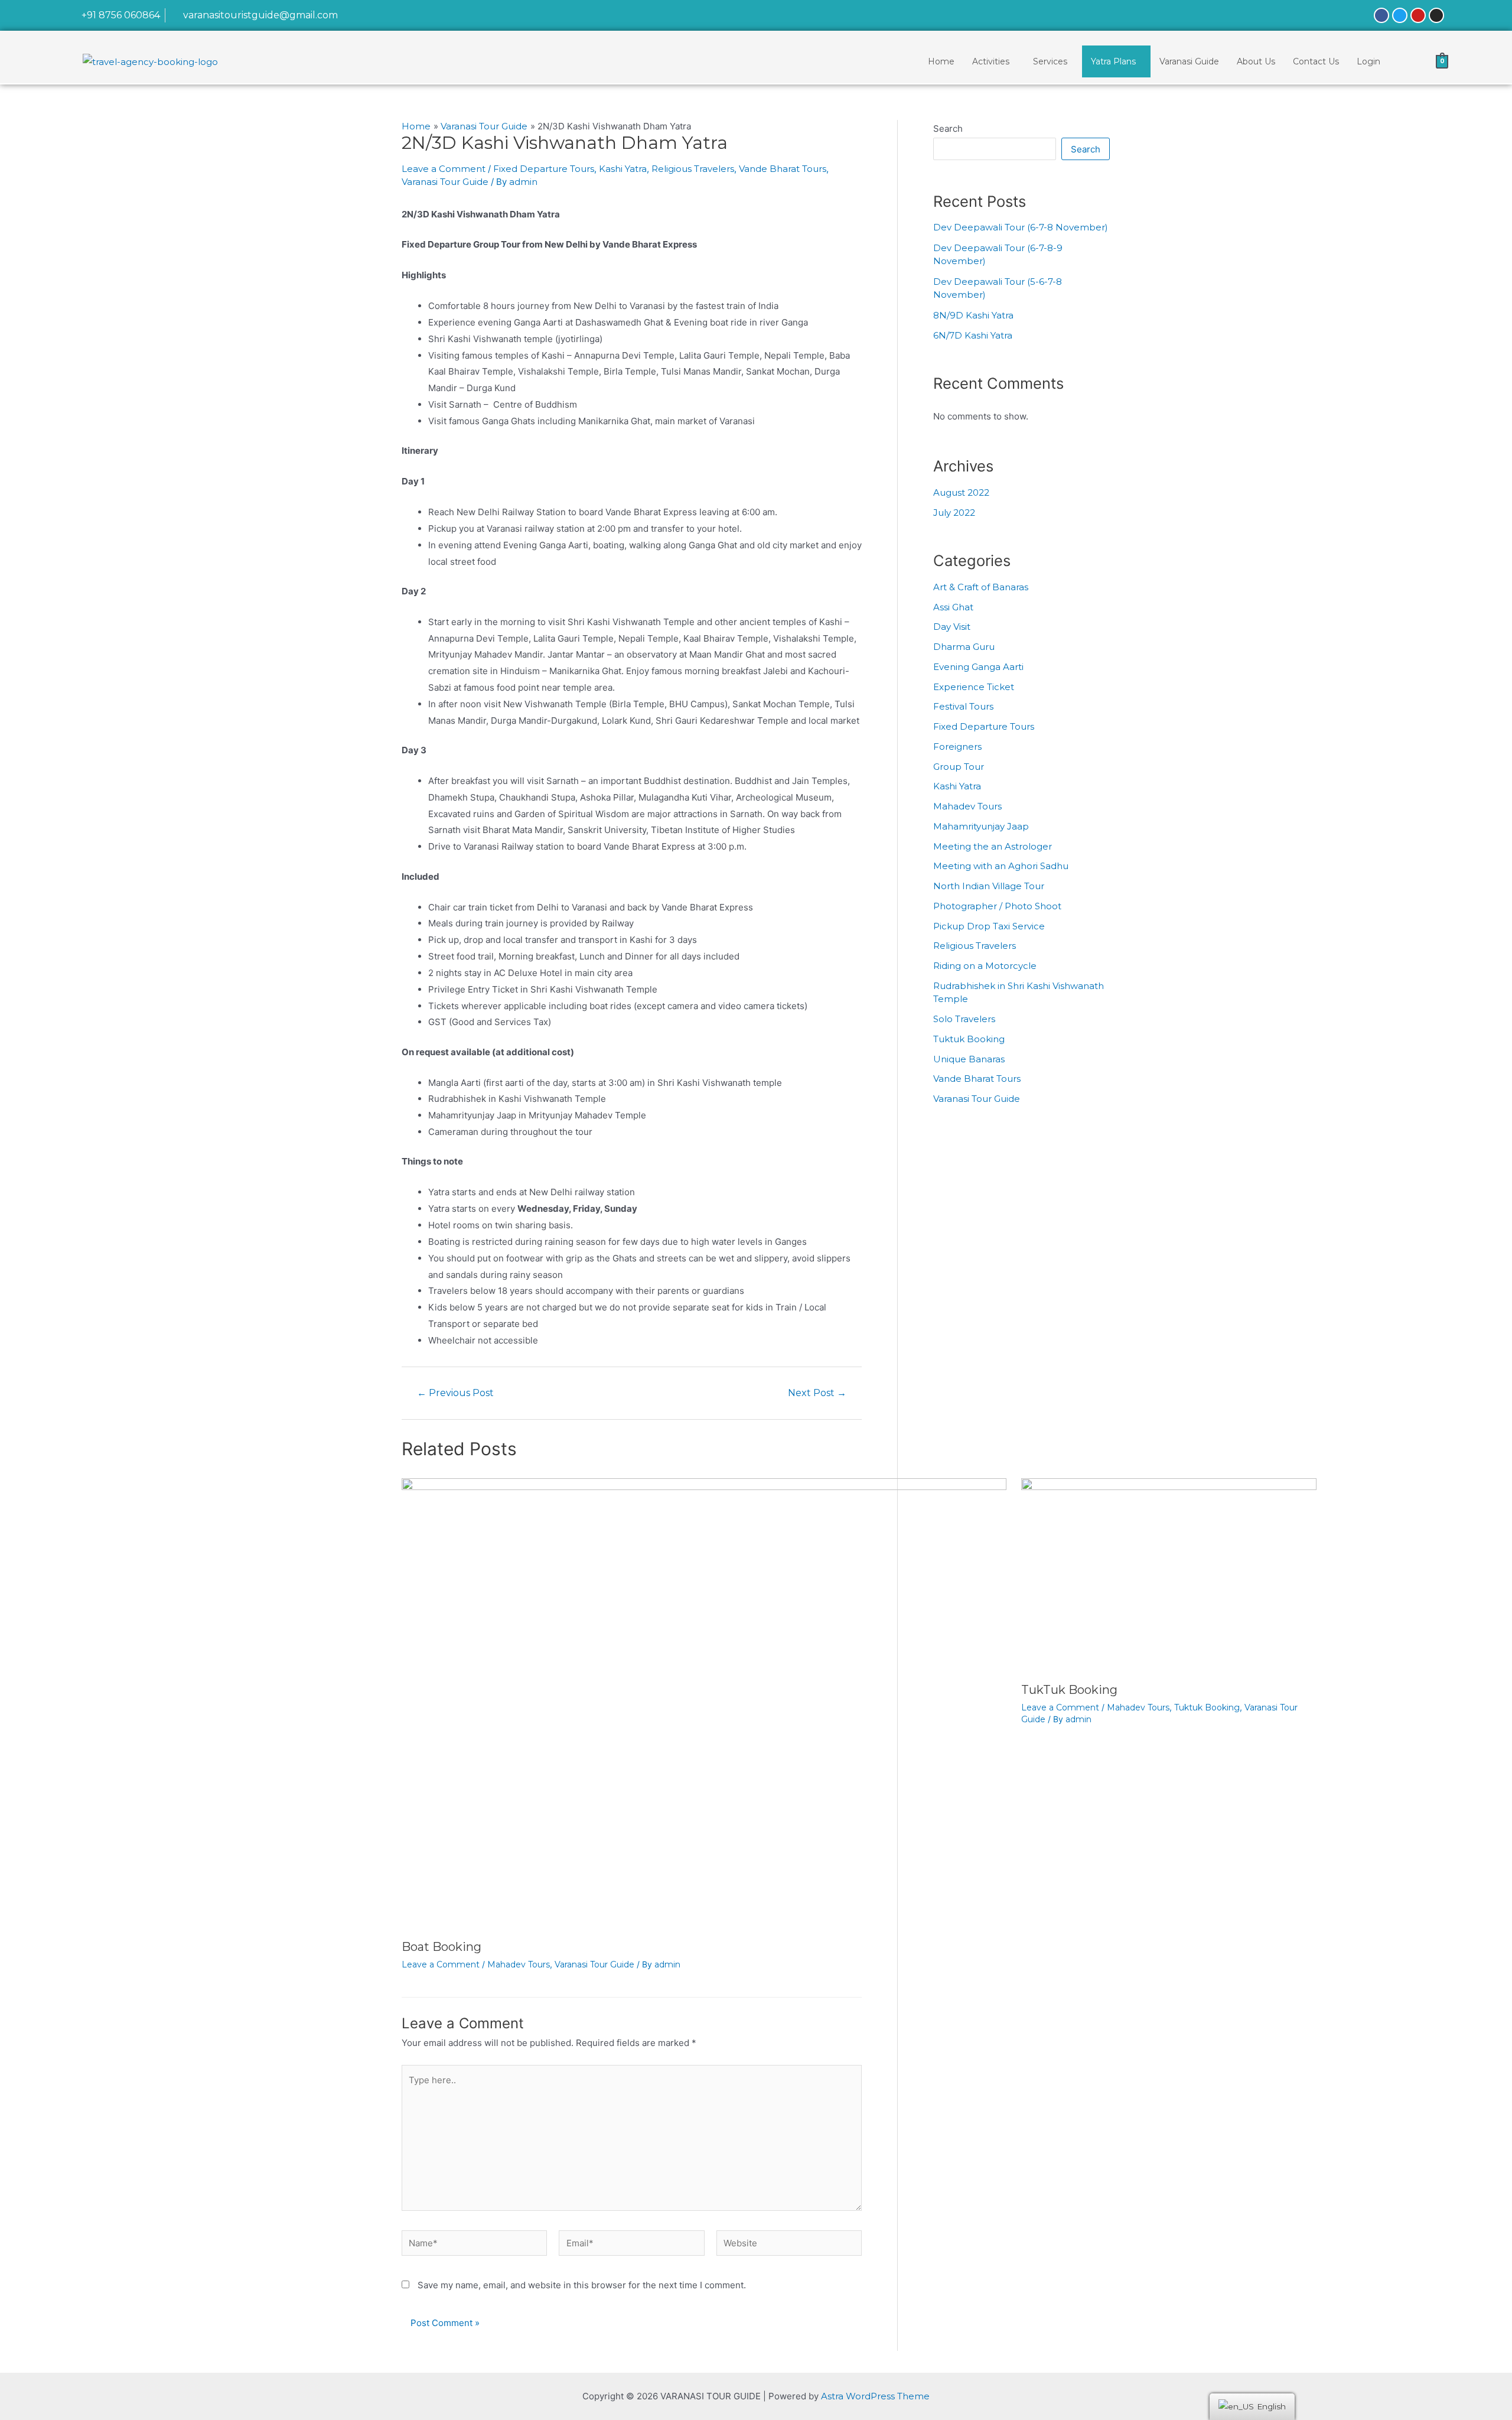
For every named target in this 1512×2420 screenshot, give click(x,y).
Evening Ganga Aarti (978, 667)
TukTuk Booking (1069, 1690)
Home (941, 61)
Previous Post (455, 1393)
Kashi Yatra (623, 169)
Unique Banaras (969, 1059)
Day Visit (952, 627)
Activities (991, 61)
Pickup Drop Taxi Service (989, 926)
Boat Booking (441, 1947)
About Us (1256, 61)
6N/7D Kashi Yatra (973, 335)
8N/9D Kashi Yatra (973, 315)
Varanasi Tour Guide (445, 182)
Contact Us (1316, 61)
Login (1368, 61)
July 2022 (954, 513)
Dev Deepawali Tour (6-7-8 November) (1021, 227)
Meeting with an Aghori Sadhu (1001, 866)
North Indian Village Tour (989, 886)
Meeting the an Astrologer (993, 846)
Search (948, 129)
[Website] (789, 2245)
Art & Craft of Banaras (981, 587)
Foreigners (957, 747)
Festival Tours (963, 706)
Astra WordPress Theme (875, 2396)
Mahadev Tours (519, 1964)
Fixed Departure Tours (544, 169)
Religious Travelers (693, 169)
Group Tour (959, 767)
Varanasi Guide (1189, 61)
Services (1050, 61)
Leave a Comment (444, 169)
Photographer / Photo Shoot (997, 906)
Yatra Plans (1113, 61)
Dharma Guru (964, 647)
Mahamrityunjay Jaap (981, 826)
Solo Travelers (964, 1019)
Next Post (817, 1393)
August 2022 (961, 492)
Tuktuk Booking (1207, 1707)
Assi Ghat (953, 607)
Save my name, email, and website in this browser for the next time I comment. (582, 2285)
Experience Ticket (974, 687)
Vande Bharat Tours (783, 169)
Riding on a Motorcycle (985, 966)
